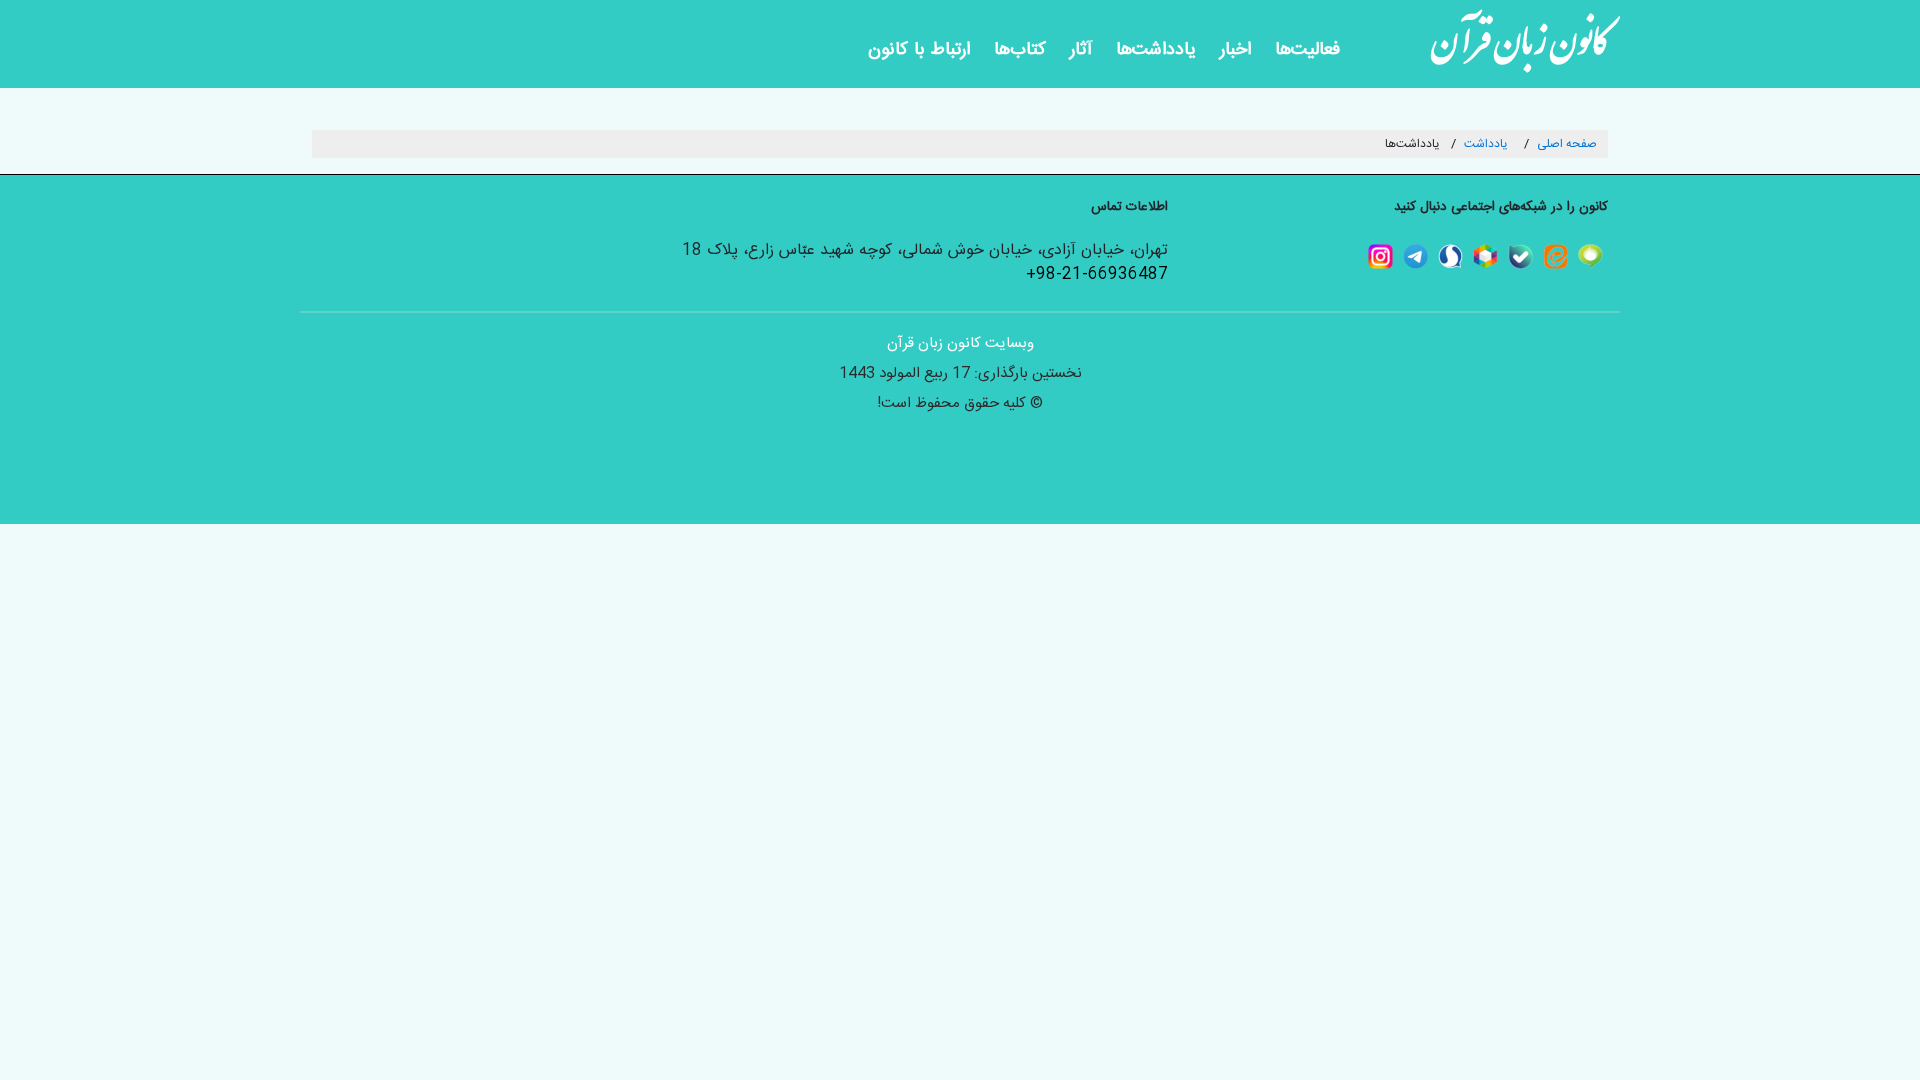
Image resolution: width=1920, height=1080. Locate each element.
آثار (1081, 50)
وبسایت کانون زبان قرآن (960, 343)
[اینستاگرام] (1392, 256)
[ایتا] (1567, 256)
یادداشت (1486, 144)
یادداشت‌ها (1156, 50)
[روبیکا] (1497, 256)
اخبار (1235, 50)
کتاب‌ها (1020, 50)
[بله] (1532, 256)
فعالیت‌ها (1307, 50)
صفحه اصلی (1567, 144)
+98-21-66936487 (1097, 274)
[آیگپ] (1602, 256)
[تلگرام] (1427, 256)
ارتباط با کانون (919, 50)
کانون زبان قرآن (1520, 50)
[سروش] (1462, 256)
